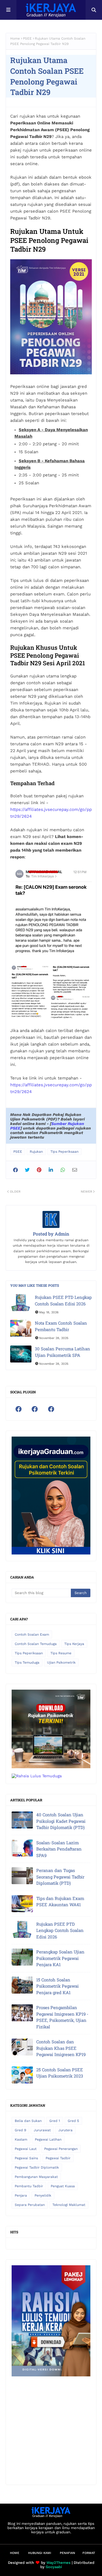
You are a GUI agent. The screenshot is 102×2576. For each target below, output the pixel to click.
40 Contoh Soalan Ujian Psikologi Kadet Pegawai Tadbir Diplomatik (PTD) (61, 1821)
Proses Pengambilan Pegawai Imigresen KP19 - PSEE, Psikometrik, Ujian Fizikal (62, 2017)
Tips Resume (61, 1653)
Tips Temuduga (27, 1662)
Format (89, 2553)
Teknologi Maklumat (69, 2205)
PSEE (27, 38)
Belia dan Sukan (28, 2121)
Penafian (67, 2553)
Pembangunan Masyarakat (36, 2177)
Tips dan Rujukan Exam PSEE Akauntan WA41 (60, 1902)
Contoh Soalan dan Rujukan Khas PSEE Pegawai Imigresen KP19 (61, 2048)
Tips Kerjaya (74, 1644)
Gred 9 (20, 2130)
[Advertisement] (51, 2428)
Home (15, 38)
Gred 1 (55, 2121)
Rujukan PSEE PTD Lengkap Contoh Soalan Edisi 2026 (63, 1300)
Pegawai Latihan (48, 2139)
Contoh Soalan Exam (32, 1634)
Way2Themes (59, 2563)
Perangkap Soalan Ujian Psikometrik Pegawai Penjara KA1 (60, 1958)
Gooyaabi (54, 2567)
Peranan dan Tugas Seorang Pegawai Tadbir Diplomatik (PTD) (60, 1877)
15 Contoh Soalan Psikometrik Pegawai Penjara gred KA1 (58, 1986)
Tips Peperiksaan (64, 1152)
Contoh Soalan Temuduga (36, 1644)
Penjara (21, 2195)
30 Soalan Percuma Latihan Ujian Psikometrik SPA (62, 1352)
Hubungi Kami (40, 2553)
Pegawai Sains (26, 2158)
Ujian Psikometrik (61, 1662)
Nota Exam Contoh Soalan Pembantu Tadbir (61, 1326)
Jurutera (65, 2130)
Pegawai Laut (26, 2149)
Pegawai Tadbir (58, 2158)
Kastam (21, 2139)
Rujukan (36, 1152)
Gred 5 (73, 2121)
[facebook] (18, 1409)
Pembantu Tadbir (29, 2186)
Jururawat (42, 2130)
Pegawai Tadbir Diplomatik (37, 2167)
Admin (61, 1234)
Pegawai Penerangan (61, 2149)
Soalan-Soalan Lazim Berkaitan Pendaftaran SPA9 (59, 1849)
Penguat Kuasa (63, 2186)
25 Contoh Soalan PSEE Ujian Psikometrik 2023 (60, 2073)
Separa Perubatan (30, 2205)
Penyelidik (43, 2195)
